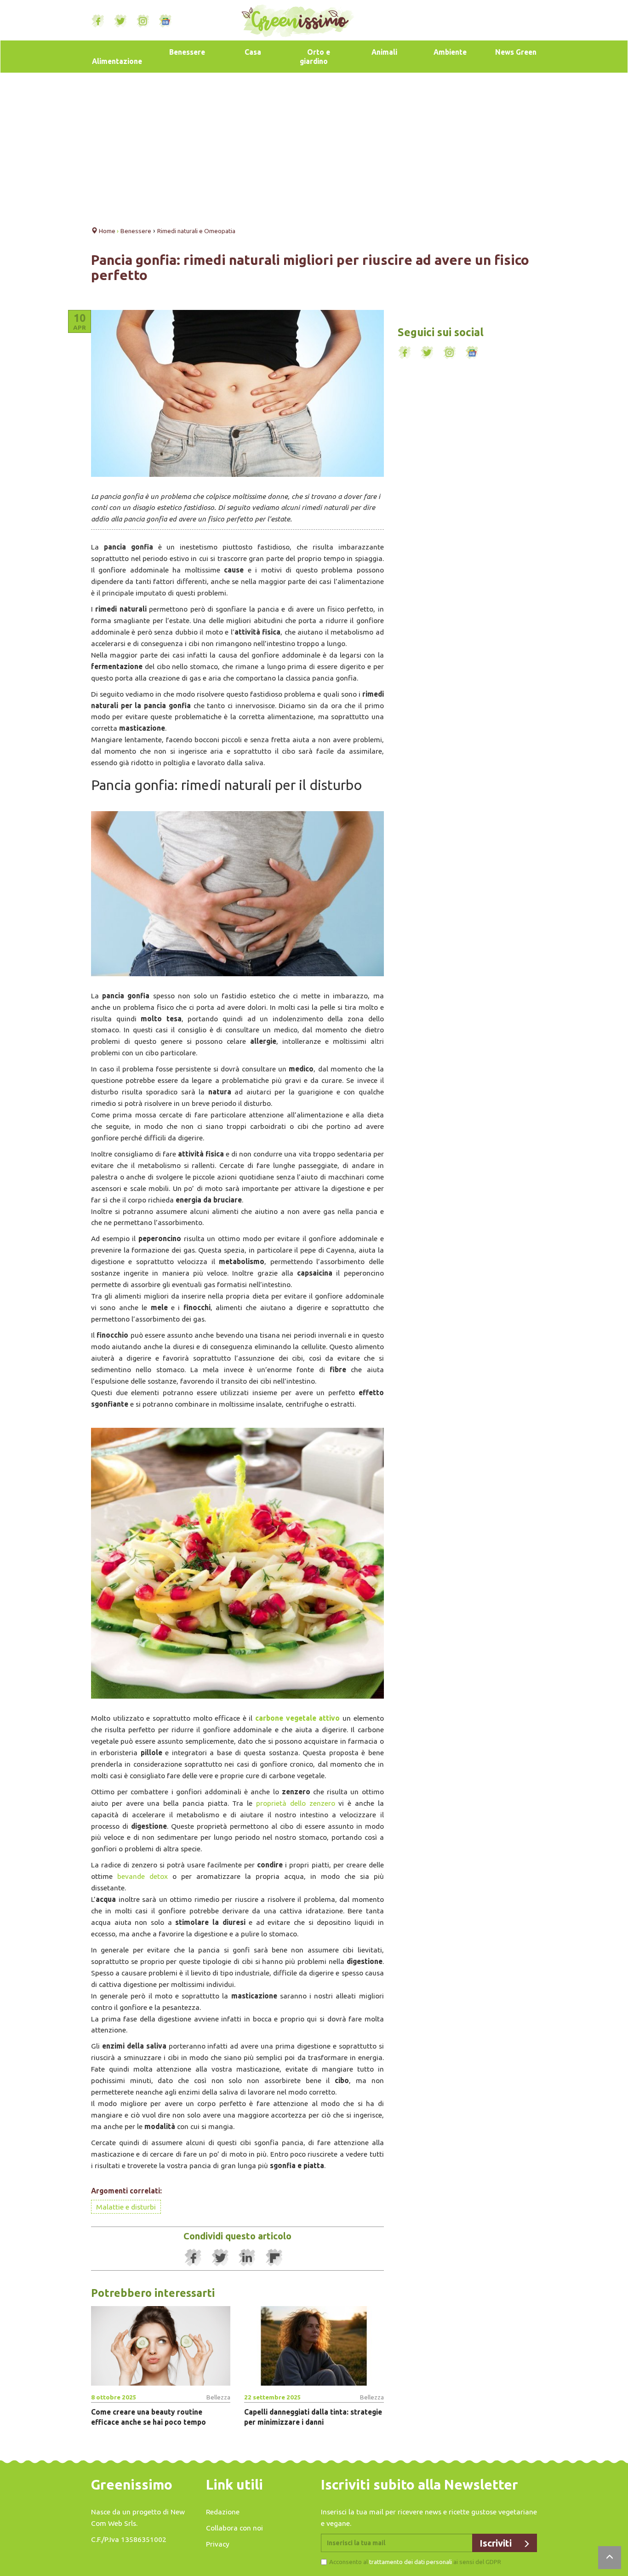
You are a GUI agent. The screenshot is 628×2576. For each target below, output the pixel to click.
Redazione (223, 2512)
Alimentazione (117, 61)
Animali (384, 52)
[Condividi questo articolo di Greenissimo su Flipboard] (274, 2258)
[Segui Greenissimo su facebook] (98, 21)
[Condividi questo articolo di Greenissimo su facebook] (193, 2258)
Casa (253, 52)
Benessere (187, 52)
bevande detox (143, 1876)
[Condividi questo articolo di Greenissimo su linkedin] (247, 2258)
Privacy (218, 2544)
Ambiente (450, 52)
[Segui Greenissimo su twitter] (120, 21)
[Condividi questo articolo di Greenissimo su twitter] (220, 2258)
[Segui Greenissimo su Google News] (166, 21)
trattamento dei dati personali (411, 2562)
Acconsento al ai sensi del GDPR (415, 2562)
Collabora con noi (234, 2528)
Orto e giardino (315, 57)
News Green (516, 52)
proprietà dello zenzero (296, 1803)
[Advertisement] (314, 147)
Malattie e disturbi (126, 2207)
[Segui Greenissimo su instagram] (143, 21)
